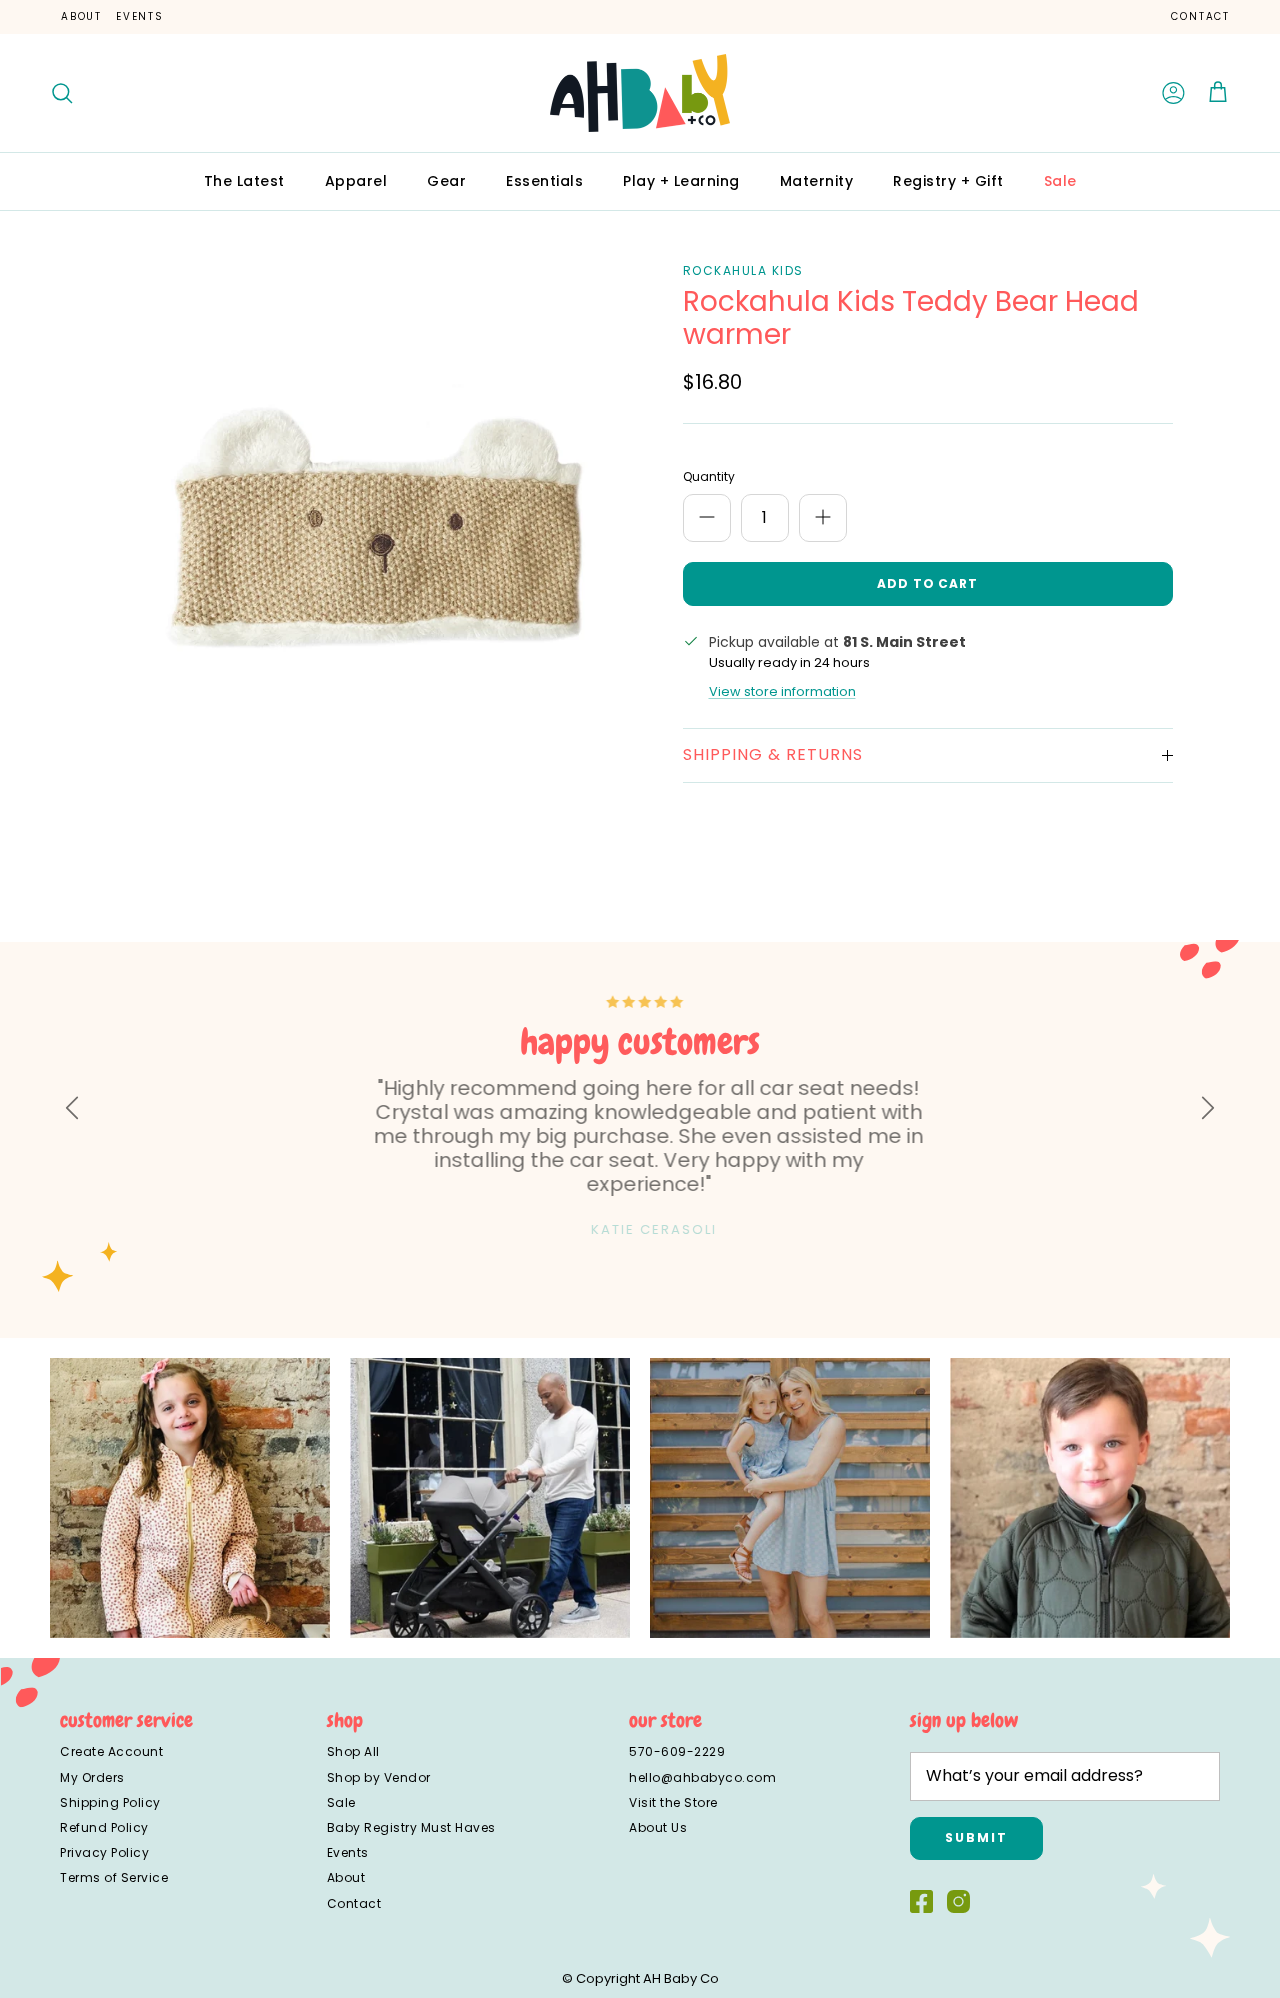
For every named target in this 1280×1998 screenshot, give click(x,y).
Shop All (353, 1751)
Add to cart (928, 583)
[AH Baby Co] (640, 93)
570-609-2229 (677, 1751)
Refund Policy (104, 1827)
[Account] (1174, 93)
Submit (976, 1837)
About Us (658, 1827)
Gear (446, 181)
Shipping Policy (110, 1802)
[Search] (62, 93)
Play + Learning (681, 181)
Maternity (817, 181)
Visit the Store (673, 1802)
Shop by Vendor (379, 1777)
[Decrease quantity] (707, 518)
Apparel (356, 181)
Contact (1200, 16)
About (81, 16)
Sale (1060, 181)
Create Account (111, 1751)
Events (140, 16)
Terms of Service (114, 1877)
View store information (782, 691)
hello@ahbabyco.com (702, 1777)
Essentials (544, 181)
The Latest (244, 181)
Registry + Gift (948, 181)
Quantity (709, 477)
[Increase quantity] (823, 518)
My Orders (92, 1777)
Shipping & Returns (773, 754)
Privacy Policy (104, 1852)
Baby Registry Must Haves (411, 1827)
